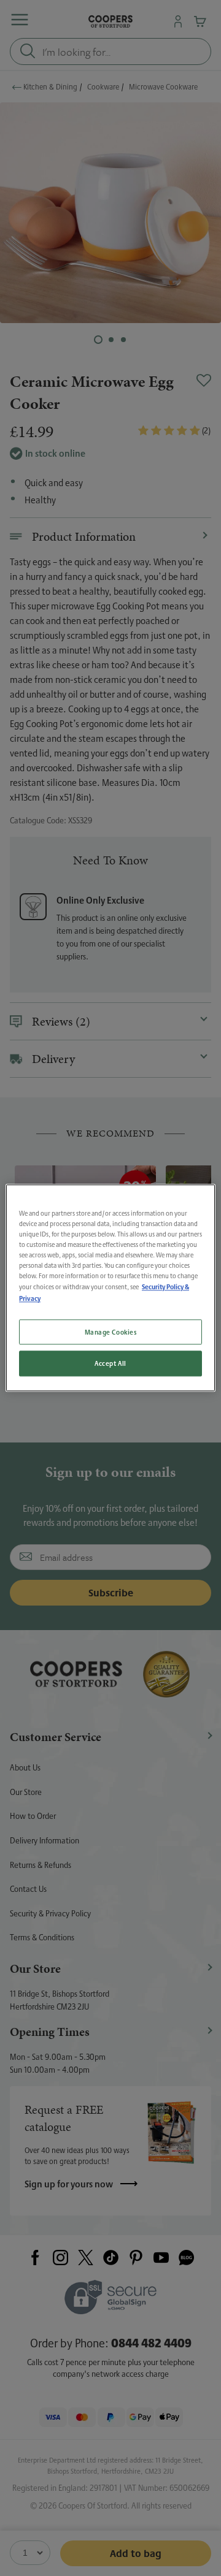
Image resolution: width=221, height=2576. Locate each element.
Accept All (110, 1364)
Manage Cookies (111, 1332)
